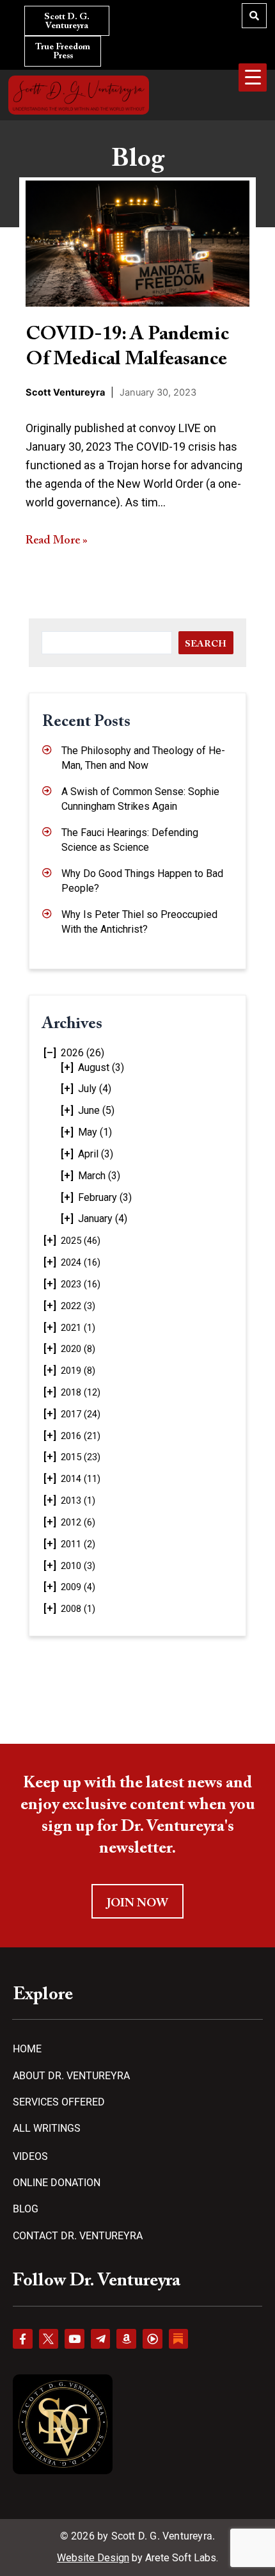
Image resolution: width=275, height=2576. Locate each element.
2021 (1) (78, 1328)
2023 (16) (81, 1284)
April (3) (96, 1154)
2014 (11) (81, 1479)
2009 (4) (78, 1587)
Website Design (93, 2558)
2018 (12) (81, 1392)
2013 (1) (78, 1501)
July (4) (95, 1089)
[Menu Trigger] (253, 77)
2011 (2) (78, 1544)
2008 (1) (78, 1609)
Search (206, 644)
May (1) (95, 1132)
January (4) (103, 1219)
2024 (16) (81, 1262)
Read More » (57, 541)
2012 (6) (78, 1522)
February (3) (105, 1197)
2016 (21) (81, 1436)
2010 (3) (78, 1566)
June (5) (96, 1110)
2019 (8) (78, 1371)
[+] (67, 1067)
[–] (50, 1053)
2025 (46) (81, 1241)
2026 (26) (82, 1053)
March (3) (99, 1176)
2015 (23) (81, 1457)
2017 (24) (81, 1414)
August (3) (101, 1067)
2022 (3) (78, 1306)
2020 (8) (78, 1349)
